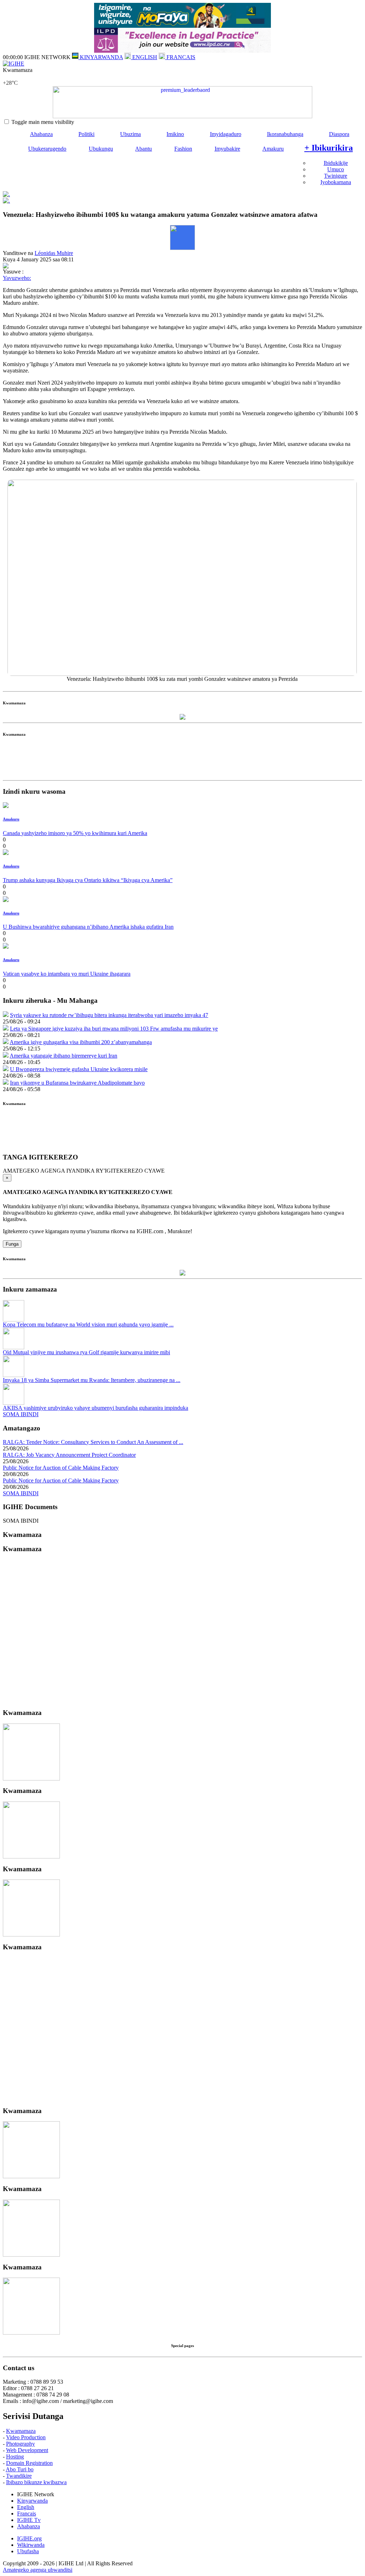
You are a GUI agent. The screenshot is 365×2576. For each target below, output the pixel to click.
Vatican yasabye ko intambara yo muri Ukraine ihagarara (67, 974)
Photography (20, 2444)
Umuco (336, 169)
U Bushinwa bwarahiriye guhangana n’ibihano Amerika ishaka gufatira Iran (88, 927)
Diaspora (339, 134)
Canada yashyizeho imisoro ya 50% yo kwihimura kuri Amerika (75, 833)
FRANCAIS (180, 57)
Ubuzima (130, 134)
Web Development (27, 2450)
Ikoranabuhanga (285, 134)
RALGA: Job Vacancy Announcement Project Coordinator (69, 1455)
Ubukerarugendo (47, 149)
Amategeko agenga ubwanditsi (38, 2570)
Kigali (10, 76)
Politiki (86, 134)
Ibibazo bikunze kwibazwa (36, 2482)
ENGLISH (144, 57)
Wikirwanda (31, 2545)
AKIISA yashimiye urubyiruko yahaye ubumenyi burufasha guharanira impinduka (96, 1408)
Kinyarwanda (32, 2501)
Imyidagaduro (226, 134)
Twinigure (336, 176)
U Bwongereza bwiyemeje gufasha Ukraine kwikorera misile (79, 1069)
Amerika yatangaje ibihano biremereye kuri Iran (63, 1056)
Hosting (15, 2457)
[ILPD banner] (182, 51)
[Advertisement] (182, 761)
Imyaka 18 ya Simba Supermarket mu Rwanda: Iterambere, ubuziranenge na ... (92, 1380)
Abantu (143, 149)
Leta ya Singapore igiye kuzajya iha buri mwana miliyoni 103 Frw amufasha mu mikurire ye (114, 1029)
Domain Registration (29, 2463)
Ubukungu (101, 149)
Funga (12, 1244)
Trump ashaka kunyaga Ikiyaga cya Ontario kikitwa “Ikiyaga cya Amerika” (88, 880)
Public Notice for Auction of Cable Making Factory (61, 1468)
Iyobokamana (336, 182)
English (26, 2507)
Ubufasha (28, 2551)
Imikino (175, 134)
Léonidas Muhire (54, 253)
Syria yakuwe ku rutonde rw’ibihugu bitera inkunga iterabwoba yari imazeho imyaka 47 (109, 1015)
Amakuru (273, 149)
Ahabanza (41, 134)
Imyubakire (227, 149)
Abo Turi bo (20, 2469)
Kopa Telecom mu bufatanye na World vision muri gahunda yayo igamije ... (88, 1324)
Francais (27, 2514)
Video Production (26, 2437)
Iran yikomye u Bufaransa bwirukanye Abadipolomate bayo (77, 1083)
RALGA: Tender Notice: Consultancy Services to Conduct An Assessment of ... (93, 1442)
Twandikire (19, 2476)
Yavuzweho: (17, 278)
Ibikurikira (329, 148)
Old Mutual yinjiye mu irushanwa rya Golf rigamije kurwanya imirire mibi (86, 1352)
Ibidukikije (336, 163)
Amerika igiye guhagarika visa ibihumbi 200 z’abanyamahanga (81, 1042)
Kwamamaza (21, 2431)
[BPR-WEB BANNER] (182, 26)
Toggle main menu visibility (43, 122)
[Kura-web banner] (182, 102)
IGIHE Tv (29, 2520)
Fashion (183, 149)
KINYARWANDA (101, 57)
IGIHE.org (29, 2538)
